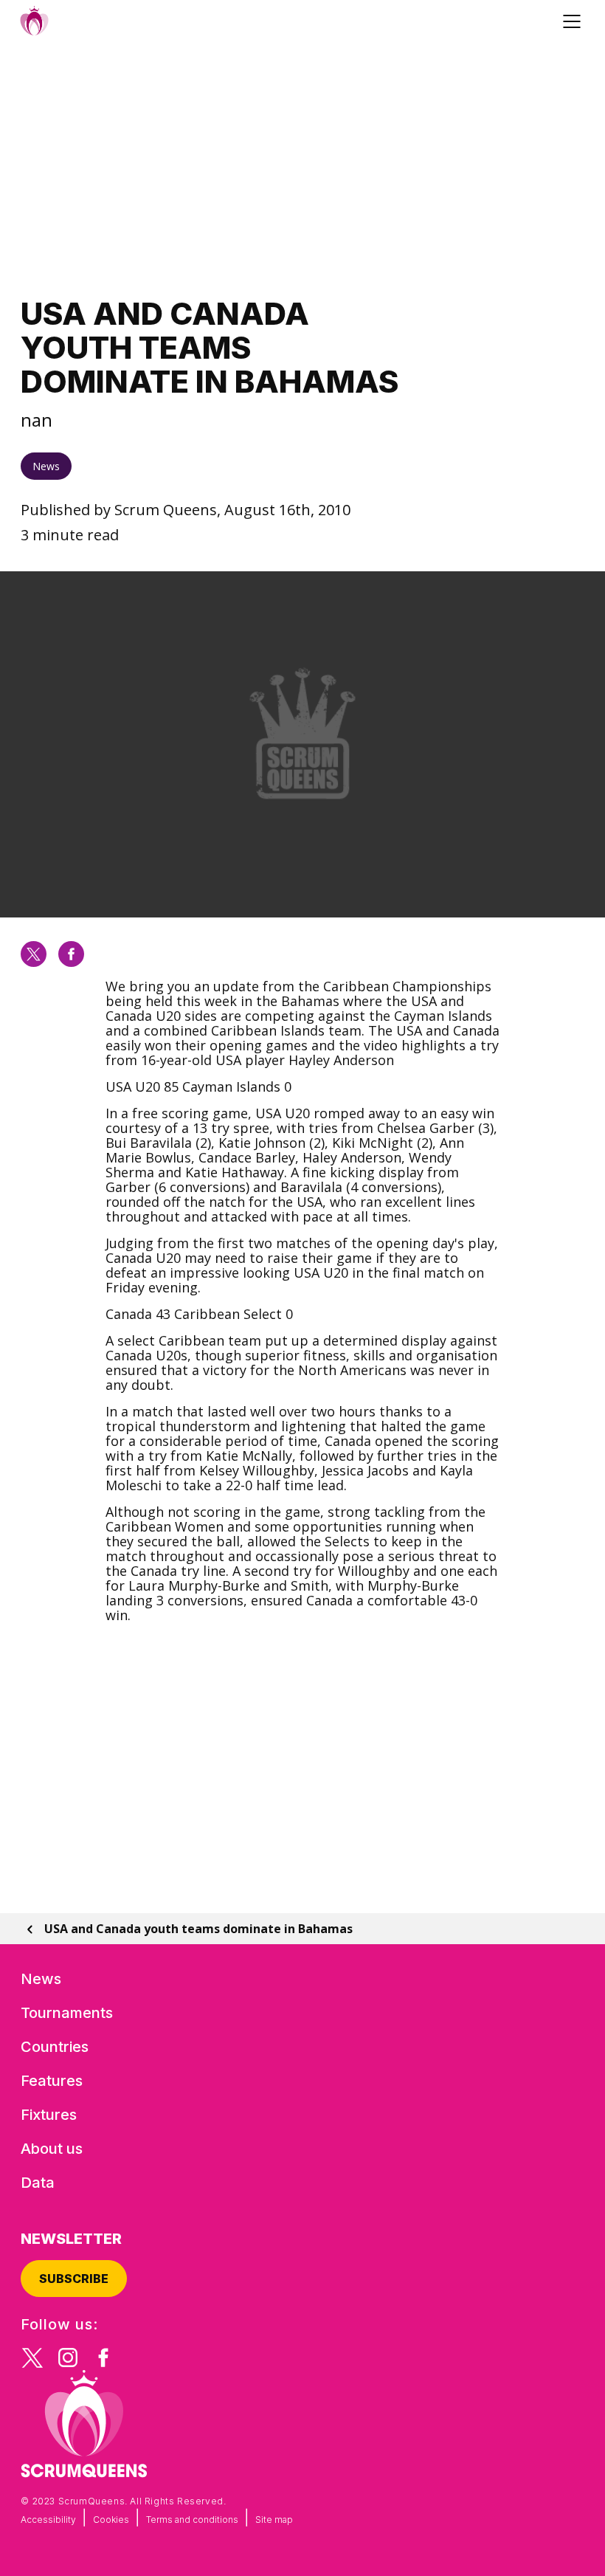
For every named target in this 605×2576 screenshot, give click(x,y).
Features (52, 2081)
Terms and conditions (192, 2520)
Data (38, 2183)
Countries (55, 2047)
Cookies (111, 2520)
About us (52, 2149)
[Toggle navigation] (574, 21)
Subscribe (74, 2279)
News (46, 466)
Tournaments (67, 2013)
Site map (274, 2520)
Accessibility (48, 2520)
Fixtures (49, 2115)
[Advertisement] (302, 169)
